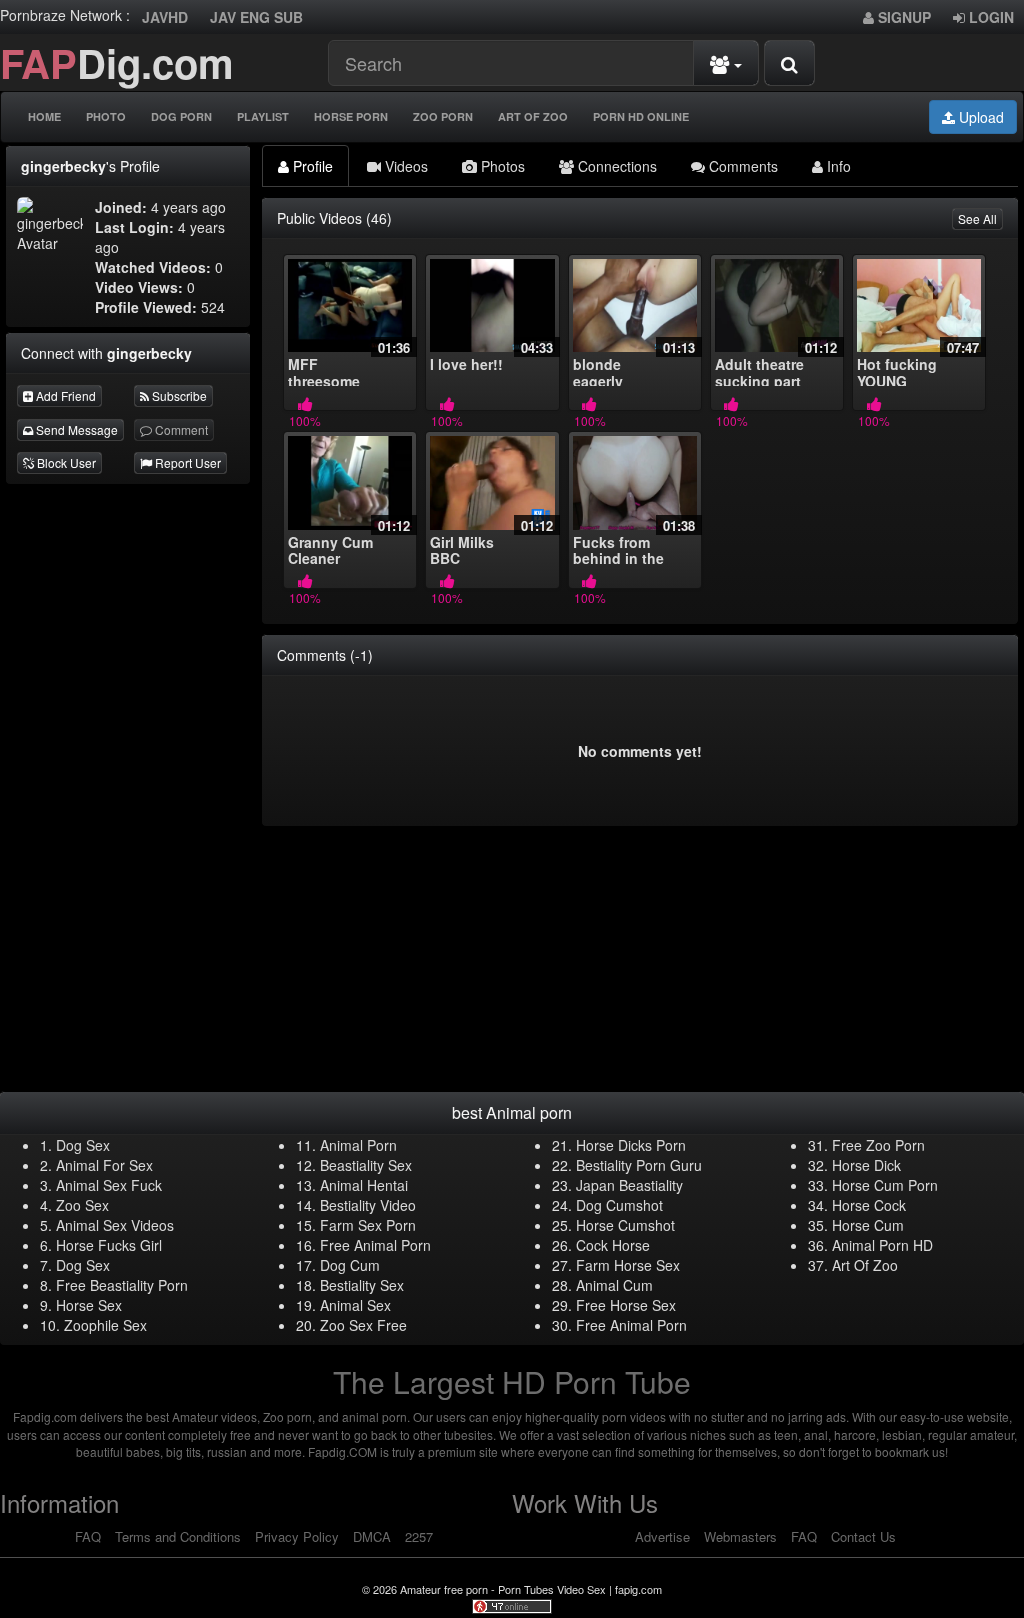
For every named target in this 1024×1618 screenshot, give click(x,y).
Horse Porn (351, 116)
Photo (106, 116)
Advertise (662, 1536)
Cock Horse (613, 1245)
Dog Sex (83, 1145)
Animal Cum (614, 1285)
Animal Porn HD (882, 1245)
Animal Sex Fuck (109, 1185)
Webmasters (740, 1536)
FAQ (88, 1536)
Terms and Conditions (178, 1536)
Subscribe (178, 395)
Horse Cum (868, 1225)
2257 (419, 1536)
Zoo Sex (82, 1205)
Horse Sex (89, 1305)
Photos (501, 166)
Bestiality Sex (362, 1285)
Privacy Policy (297, 1536)
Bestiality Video (368, 1205)
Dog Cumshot (619, 1205)
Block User (65, 462)
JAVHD (165, 17)
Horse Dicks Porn (631, 1145)
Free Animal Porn (375, 1245)
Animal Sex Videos (115, 1225)
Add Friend (64, 395)
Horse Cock (869, 1205)
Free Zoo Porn (878, 1145)
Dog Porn (181, 116)
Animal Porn (358, 1145)
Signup (902, 17)
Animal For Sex (104, 1165)
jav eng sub (256, 17)
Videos (404, 166)
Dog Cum (350, 1265)
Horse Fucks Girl (109, 1245)
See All (977, 218)
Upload (979, 117)
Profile (311, 166)
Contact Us (863, 1536)
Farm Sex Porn (368, 1225)
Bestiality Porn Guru (639, 1165)
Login (989, 17)
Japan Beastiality (629, 1185)
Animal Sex (355, 1305)
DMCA (372, 1536)
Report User (186, 462)
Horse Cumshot (625, 1225)
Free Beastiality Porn (122, 1285)
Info (837, 166)
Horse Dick (866, 1165)
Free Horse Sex (626, 1305)
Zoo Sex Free (363, 1325)
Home (44, 116)
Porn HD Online (641, 116)
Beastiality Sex (366, 1165)
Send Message (75, 429)
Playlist (263, 116)
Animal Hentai (364, 1185)
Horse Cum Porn (885, 1185)
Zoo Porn (443, 116)
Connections (615, 166)
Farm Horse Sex (628, 1265)
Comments (741, 166)
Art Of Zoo (533, 116)
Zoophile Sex (105, 1325)
